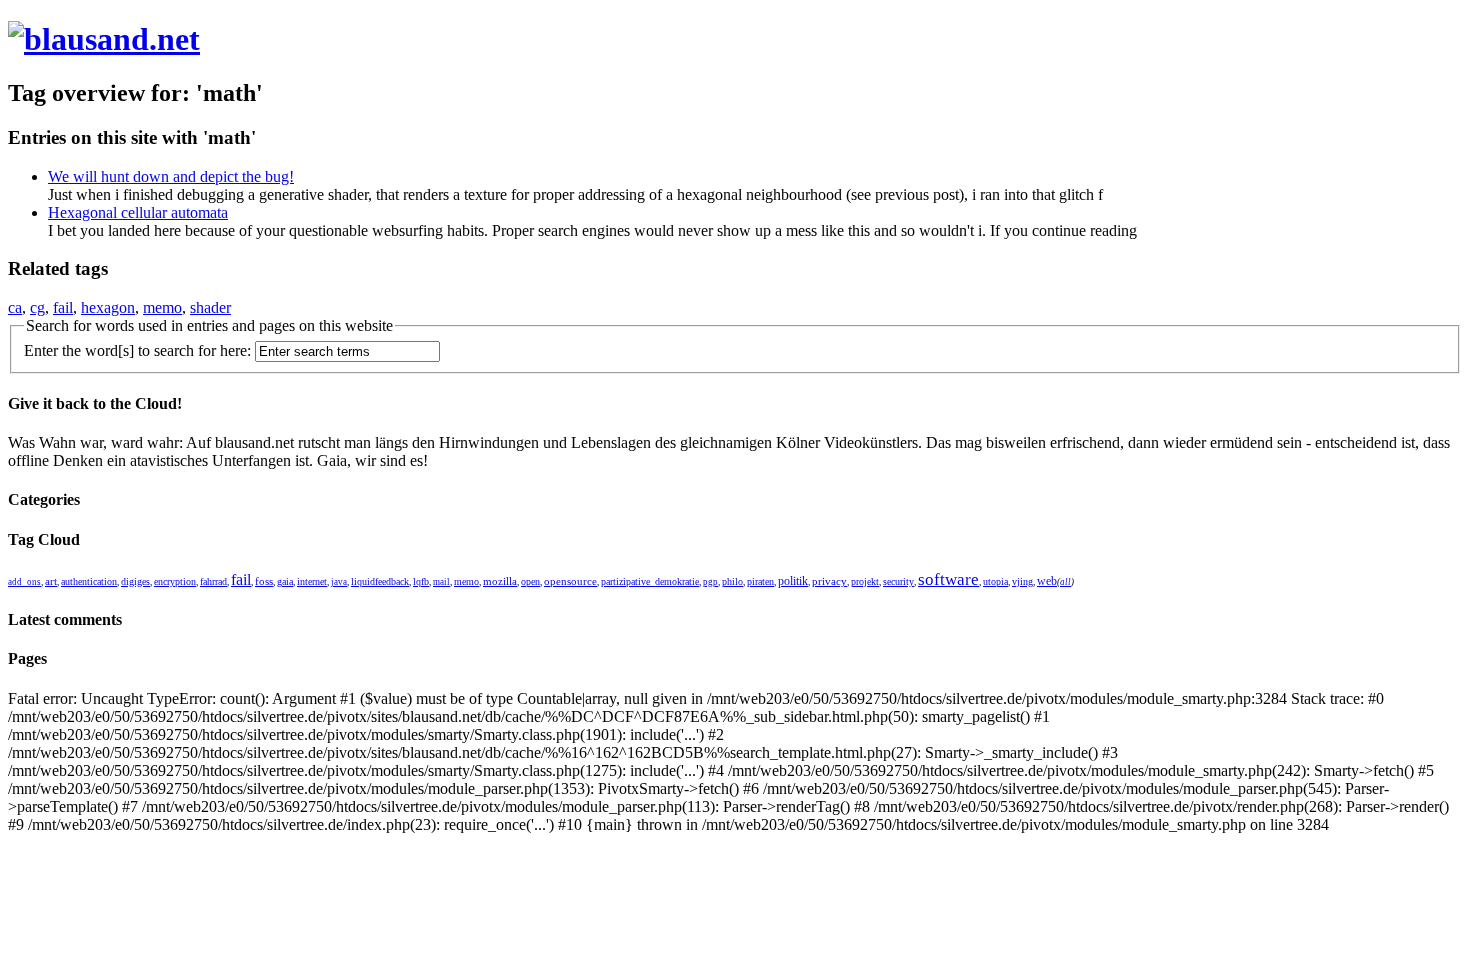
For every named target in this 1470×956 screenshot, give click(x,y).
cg (37, 307)
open (530, 581)
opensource (570, 581)
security (898, 581)
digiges (135, 581)
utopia (995, 581)
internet (312, 581)
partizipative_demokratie (650, 581)
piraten (760, 581)
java (339, 582)
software (948, 579)
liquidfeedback (380, 581)
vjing (1022, 581)
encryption (175, 581)
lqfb (421, 581)
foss (264, 581)
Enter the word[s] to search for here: (137, 350)
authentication (89, 581)
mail (441, 582)
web (1047, 581)
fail (63, 307)
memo (162, 307)
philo (732, 581)
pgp (710, 582)
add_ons (24, 582)
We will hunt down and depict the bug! (171, 176)
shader (210, 307)
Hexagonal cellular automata (138, 212)
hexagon (108, 307)
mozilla (500, 581)
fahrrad (213, 581)
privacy (829, 581)
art (51, 581)
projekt (865, 581)
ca (15, 307)
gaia (285, 581)
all (1065, 582)
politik (793, 581)
